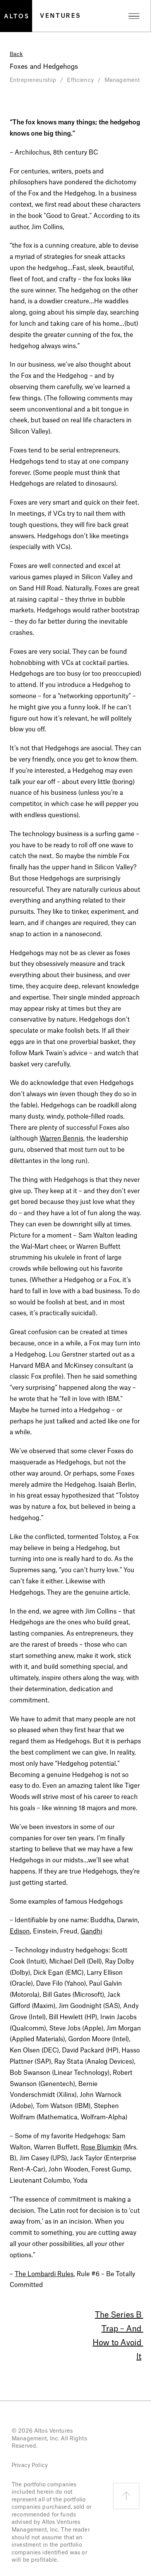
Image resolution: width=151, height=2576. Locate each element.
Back (16, 54)
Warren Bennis (61, 1139)
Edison (20, 1932)
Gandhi (91, 1932)
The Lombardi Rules (44, 2274)
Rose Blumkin (101, 2148)
